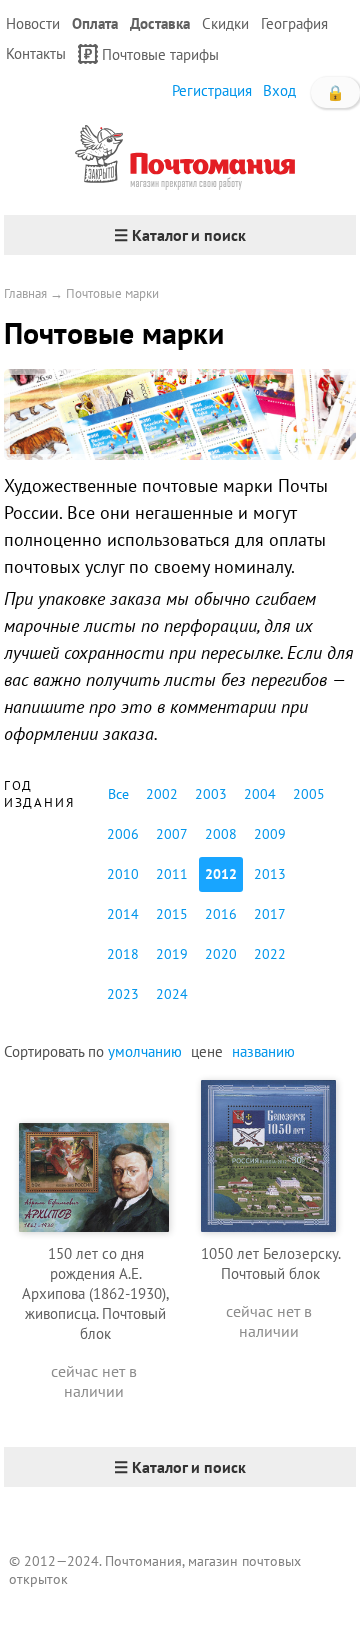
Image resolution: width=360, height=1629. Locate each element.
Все (118, 794)
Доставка (160, 23)
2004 (260, 794)
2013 (270, 874)
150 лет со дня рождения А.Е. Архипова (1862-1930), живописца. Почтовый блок (95, 1293)
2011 (172, 874)
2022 (270, 954)
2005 (309, 794)
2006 (123, 834)
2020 (221, 954)
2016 (221, 914)
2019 (172, 954)
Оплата (95, 23)
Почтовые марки (112, 293)
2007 (172, 834)
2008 (221, 834)
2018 (123, 954)
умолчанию (145, 1051)
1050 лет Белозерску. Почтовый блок (271, 1263)
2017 (270, 914)
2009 (270, 834)
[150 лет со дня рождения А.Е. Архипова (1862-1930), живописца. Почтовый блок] (94, 1153)
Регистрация (212, 90)
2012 (221, 874)
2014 (123, 914)
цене (207, 1051)
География (294, 23)
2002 (162, 794)
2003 (211, 794)
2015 (172, 914)
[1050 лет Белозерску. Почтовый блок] (269, 1153)
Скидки (225, 23)
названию (263, 1051)
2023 (123, 994)
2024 (172, 994)
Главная (25, 293)
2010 (123, 874)
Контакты (36, 53)
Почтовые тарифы (160, 54)
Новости (33, 23)
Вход (279, 90)
